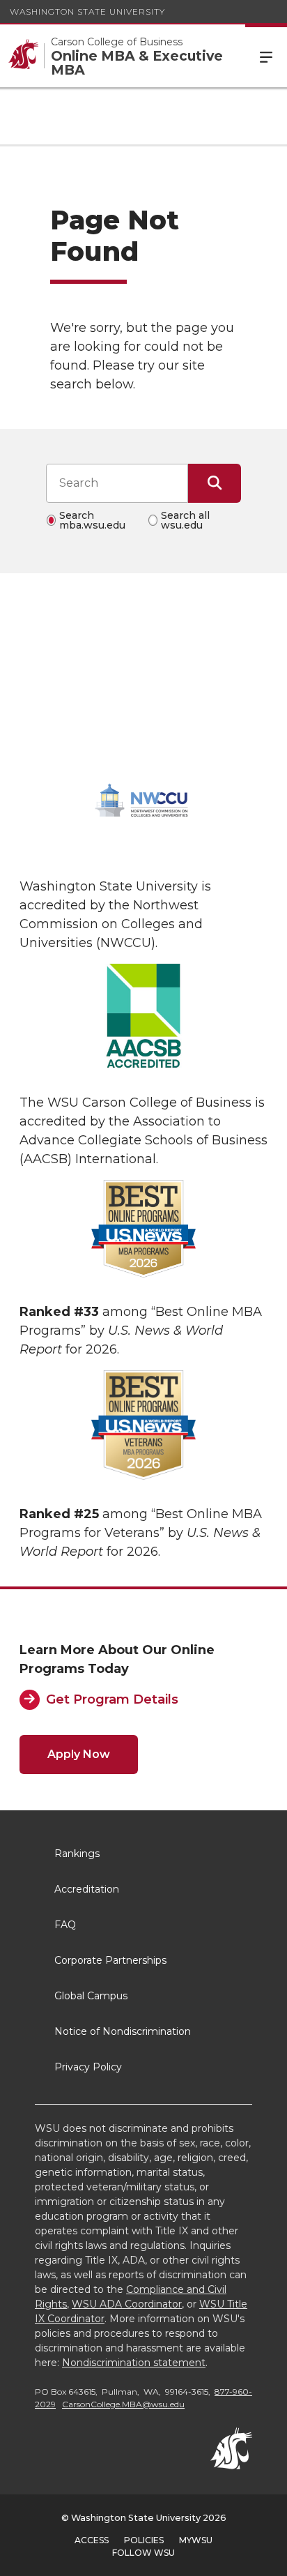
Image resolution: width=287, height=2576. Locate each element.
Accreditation (87, 1889)
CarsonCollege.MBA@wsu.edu (123, 2404)
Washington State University (87, 12)
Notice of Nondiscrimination (123, 2031)
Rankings (77, 1854)
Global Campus (91, 1996)
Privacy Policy (88, 2067)
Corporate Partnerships (110, 1960)
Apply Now (79, 1754)
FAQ (65, 1925)
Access (92, 2540)
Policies (144, 2540)
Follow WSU (143, 2553)
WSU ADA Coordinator (127, 2304)
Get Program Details (112, 1699)
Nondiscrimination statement (134, 2363)
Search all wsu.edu (185, 520)
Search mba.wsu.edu (92, 520)
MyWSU (196, 2540)
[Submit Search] (215, 483)
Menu (266, 56)
